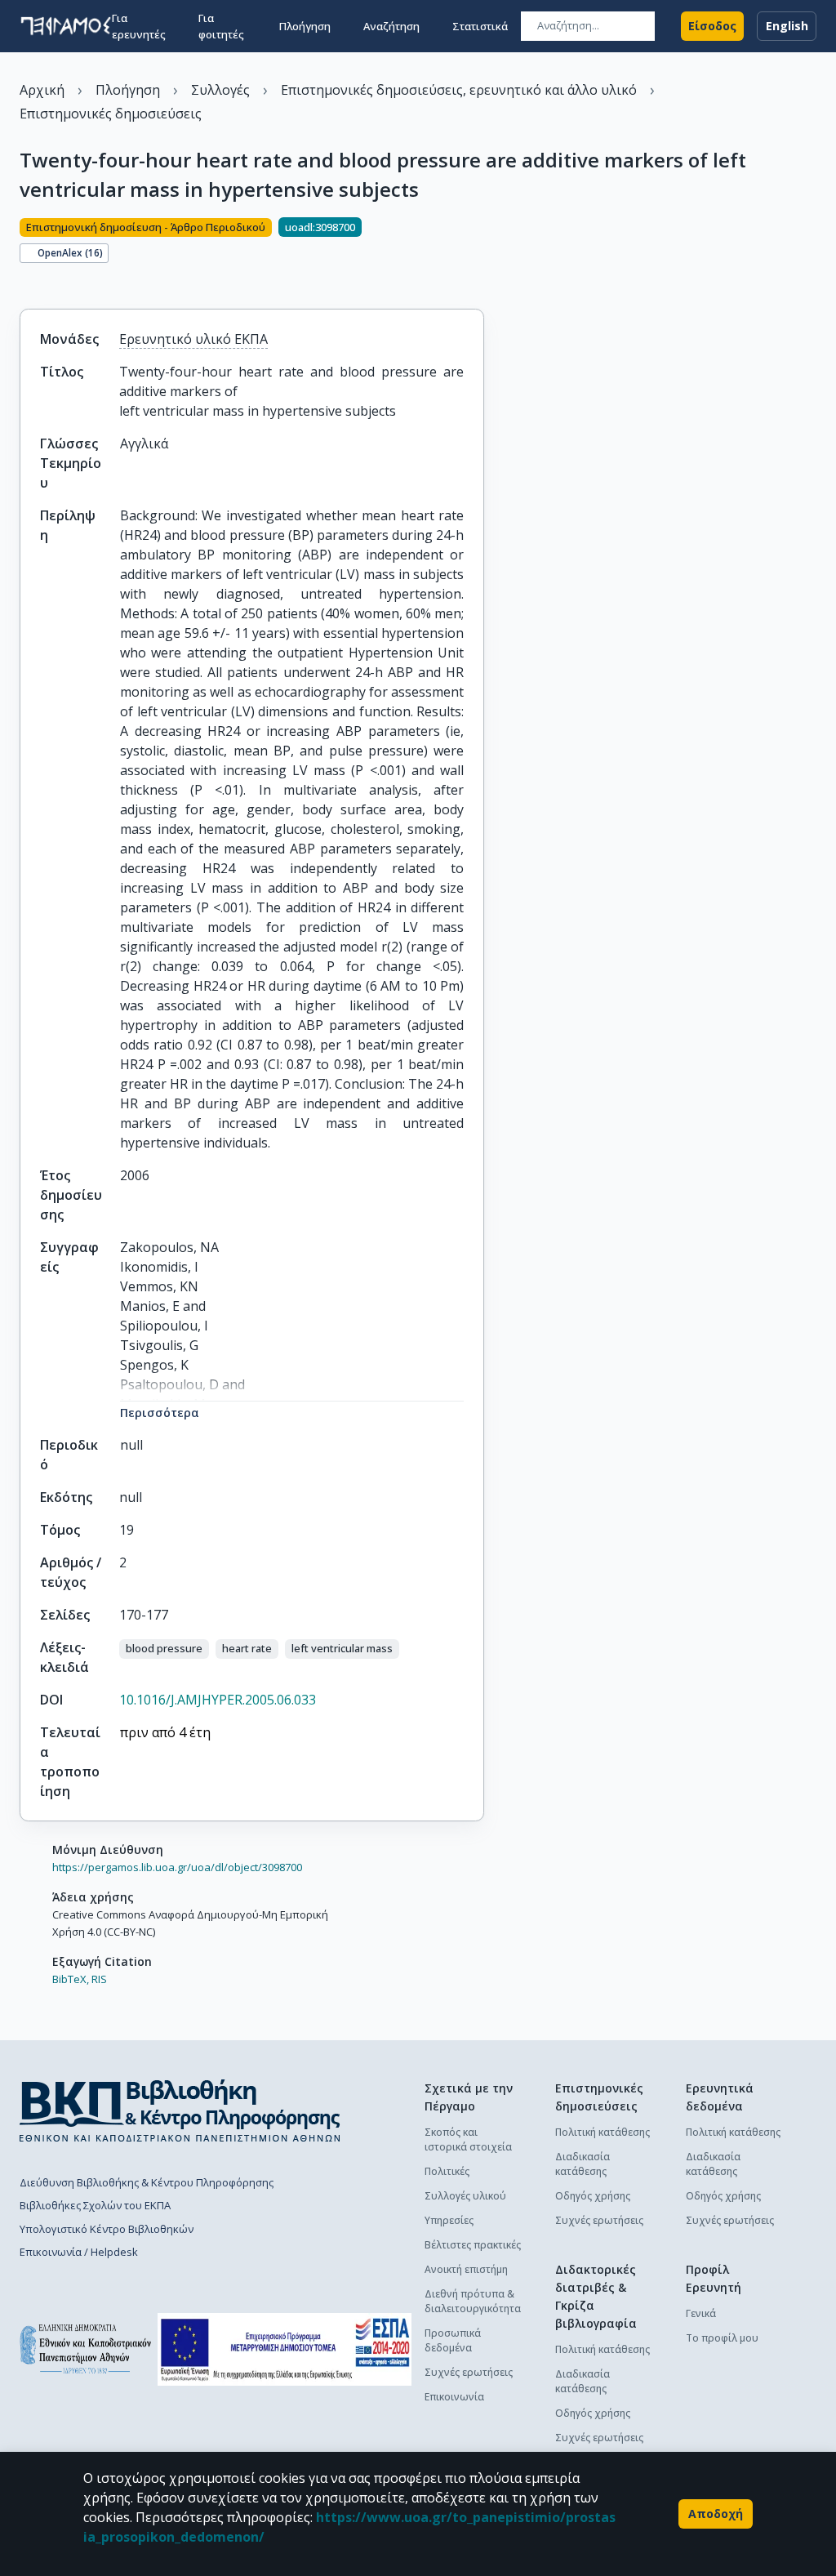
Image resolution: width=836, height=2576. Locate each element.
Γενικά (701, 2313)
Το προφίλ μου (722, 2338)
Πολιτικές (447, 2171)
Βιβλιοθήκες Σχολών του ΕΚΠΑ (95, 2205)
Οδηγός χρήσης (593, 2196)
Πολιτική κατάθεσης (603, 2132)
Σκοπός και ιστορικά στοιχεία (468, 2139)
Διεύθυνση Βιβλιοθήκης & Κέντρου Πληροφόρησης (147, 2182)
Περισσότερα (160, 1413)
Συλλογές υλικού (465, 2196)
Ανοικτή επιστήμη (466, 2269)
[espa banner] (285, 2349)
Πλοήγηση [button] (305, 26)
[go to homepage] (66, 26)
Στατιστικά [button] (480, 26)
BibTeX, (71, 1979)
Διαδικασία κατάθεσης (583, 2164)
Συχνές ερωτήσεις (469, 2372)
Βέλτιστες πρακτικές (473, 2245)
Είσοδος (712, 26)
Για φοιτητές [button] (221, 26)
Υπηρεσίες (449, 2220)
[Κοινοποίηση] (26, 281)
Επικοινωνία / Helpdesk (79, 2252)
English (787, 26)
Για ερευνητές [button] (139, 26)
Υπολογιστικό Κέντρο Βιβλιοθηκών (107, 2229)
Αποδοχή (716, 2514)
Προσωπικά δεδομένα (453, 2340)
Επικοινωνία (454, 2397)
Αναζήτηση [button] (391, 26)
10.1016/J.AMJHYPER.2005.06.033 (218, 1700)
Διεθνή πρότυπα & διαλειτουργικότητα (473, 2301)
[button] (164, 1649)
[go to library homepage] (180, 2110)
